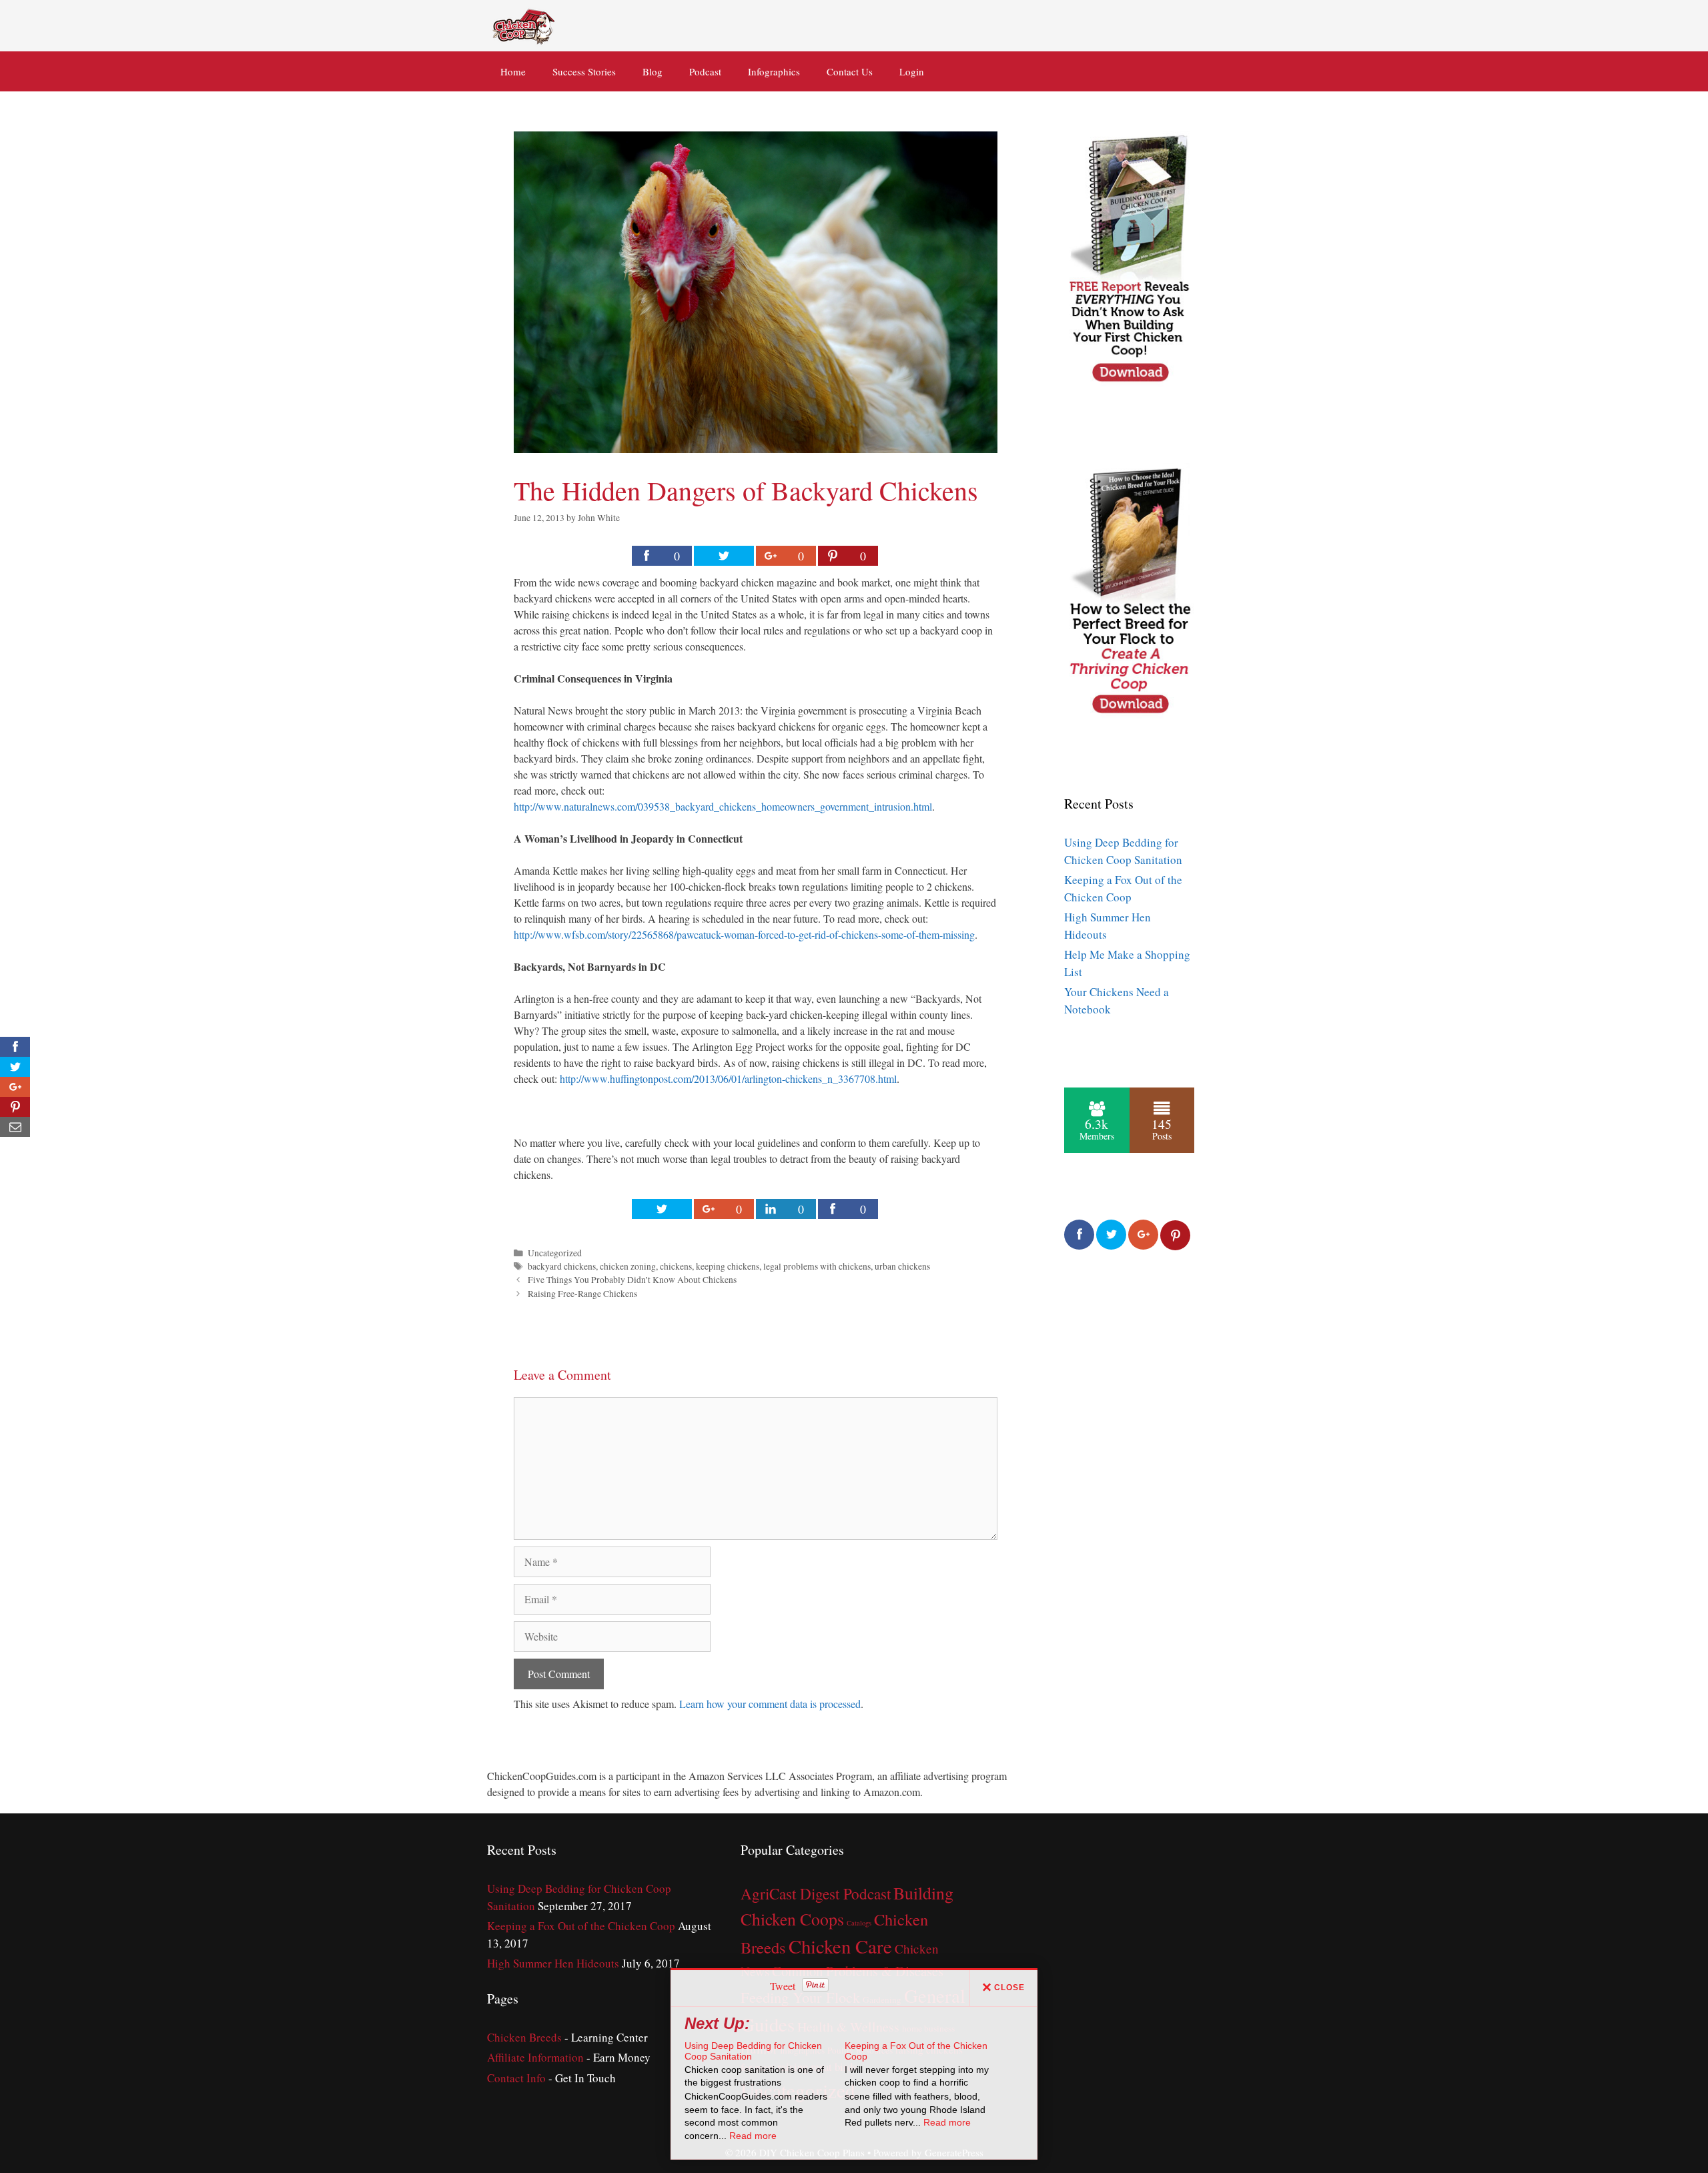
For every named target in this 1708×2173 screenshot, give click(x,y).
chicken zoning (628, 1266)
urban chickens (902, 1266)
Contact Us (850, 71)
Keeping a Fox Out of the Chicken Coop (581, 1926)
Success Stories (584, 71)
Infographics (774, 71)
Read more (753, 2136)
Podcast (705, 71)
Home (513, 71)
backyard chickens (562, 1266)
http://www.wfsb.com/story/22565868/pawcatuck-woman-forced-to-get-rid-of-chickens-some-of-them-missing (744, 934)
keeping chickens (728, 1266)
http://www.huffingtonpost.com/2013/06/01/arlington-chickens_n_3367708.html (728, 1078)
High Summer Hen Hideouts (553, 1963)
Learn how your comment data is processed (770, 1704)
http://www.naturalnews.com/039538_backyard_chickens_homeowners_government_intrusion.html (723, 806)
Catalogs (859, 1923)
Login (912, 71)
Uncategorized (555, 1253)
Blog (653, 71)
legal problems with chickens (817, 1266)
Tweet (783, 1986)
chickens (676, 1266)
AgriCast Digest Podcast (816, 1894)
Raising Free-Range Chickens (582, 1294)
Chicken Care (840, 1946)
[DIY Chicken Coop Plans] (525, 24)
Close (1009, 1988)
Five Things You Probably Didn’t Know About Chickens (632, 1280)
